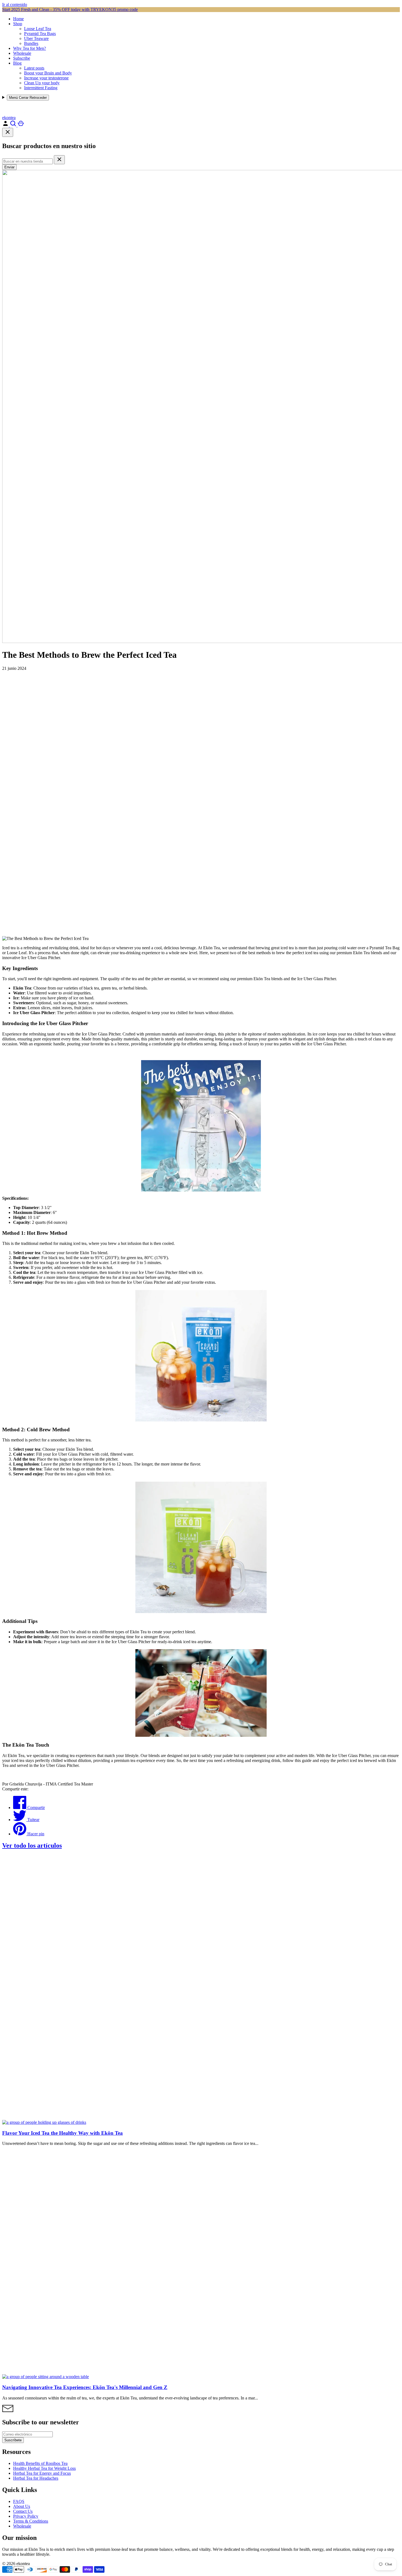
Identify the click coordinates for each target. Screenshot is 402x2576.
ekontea (9, 118)
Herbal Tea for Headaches (36, 2478)
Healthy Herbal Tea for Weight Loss (44, 2468)
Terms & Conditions (31, 2521)
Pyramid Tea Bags (40, 34)
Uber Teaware (36, 38)
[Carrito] (21, 125)
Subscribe (22, 58)
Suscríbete (13, 2440)
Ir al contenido (15, 5)
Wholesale (22, 53)
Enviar (9, 167)
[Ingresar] (6, 125)
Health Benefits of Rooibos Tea (40, 2463)
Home (18, 19)
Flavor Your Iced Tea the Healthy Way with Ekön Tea (62, 2133)
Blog (17, 63)
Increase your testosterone (46, 78)
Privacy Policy (26, 2516)
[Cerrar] (8, 132)
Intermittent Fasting (41, 88)
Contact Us (23, 2511)
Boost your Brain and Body (48, 73)
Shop (18, 24)
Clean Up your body (42, 83)
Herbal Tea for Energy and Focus (42, 2473)
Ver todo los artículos (32, 1845)
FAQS (19, 2501)
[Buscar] (14, 125)
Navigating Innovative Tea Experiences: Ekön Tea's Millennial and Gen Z (85, 2387)
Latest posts (34, 68)
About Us (22, 2506)
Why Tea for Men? (30, 48)
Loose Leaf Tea (38, 29)
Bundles (31, 43)
